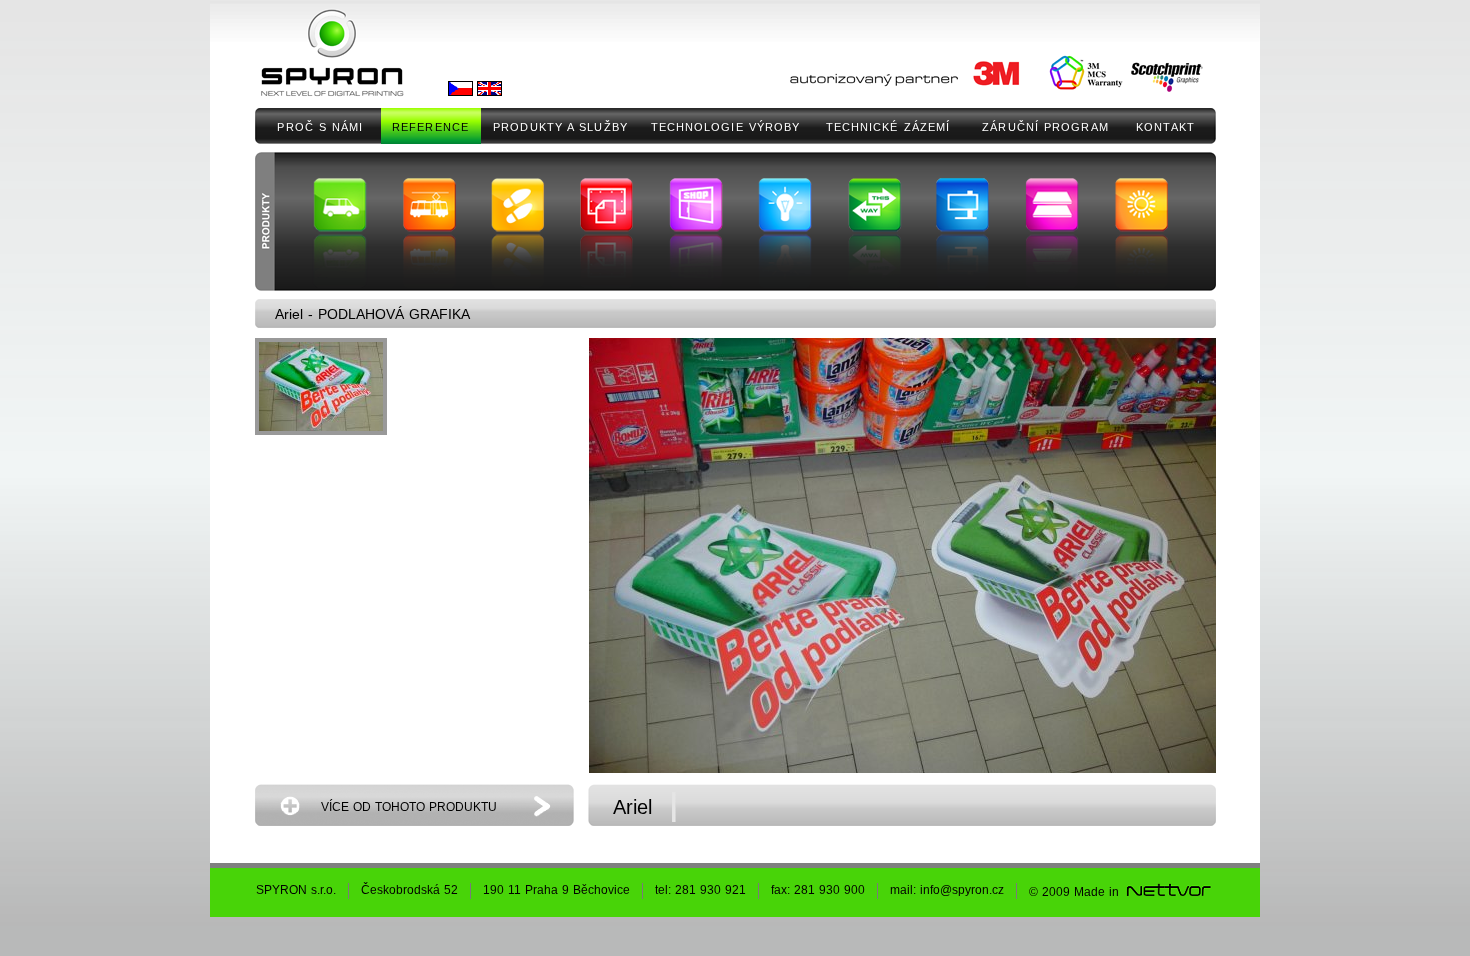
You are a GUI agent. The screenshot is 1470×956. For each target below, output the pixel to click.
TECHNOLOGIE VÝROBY (726, 127)
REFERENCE (430, 127)
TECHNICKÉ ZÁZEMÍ (888, 127)
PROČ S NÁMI (320, 127)
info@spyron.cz (962, 890)
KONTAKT (1165, 127)
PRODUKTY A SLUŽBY (560, 127)
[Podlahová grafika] (321, 386)
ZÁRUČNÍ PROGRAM (1045, 127)
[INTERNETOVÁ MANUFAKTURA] (1168, 892)
